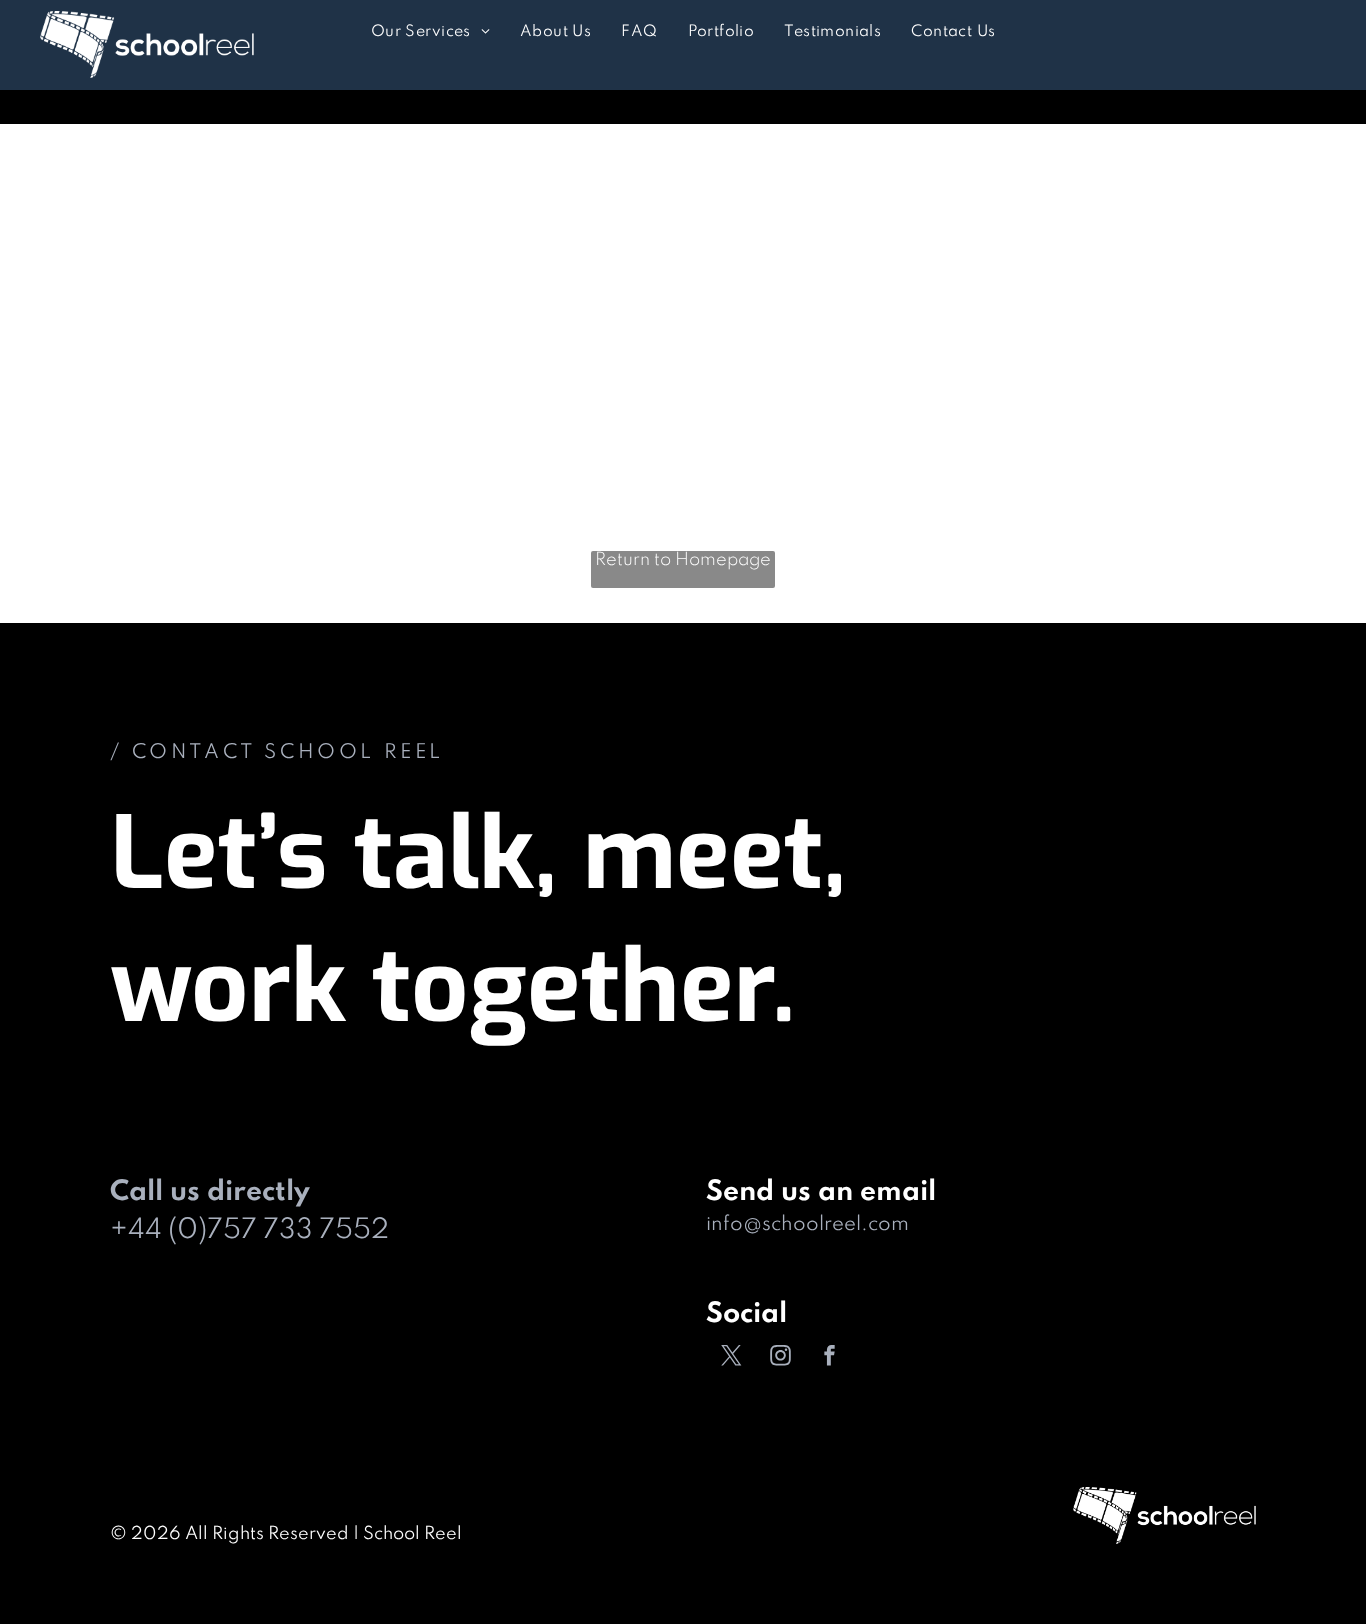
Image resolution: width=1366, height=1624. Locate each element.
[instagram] (780, 1358)
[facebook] (829, 1358)
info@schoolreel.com (807, 1225)
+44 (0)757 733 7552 (249, 1230)
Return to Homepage (683, 560)
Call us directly (210, 1192)
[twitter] (731, 1358)
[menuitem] (430, 32)
